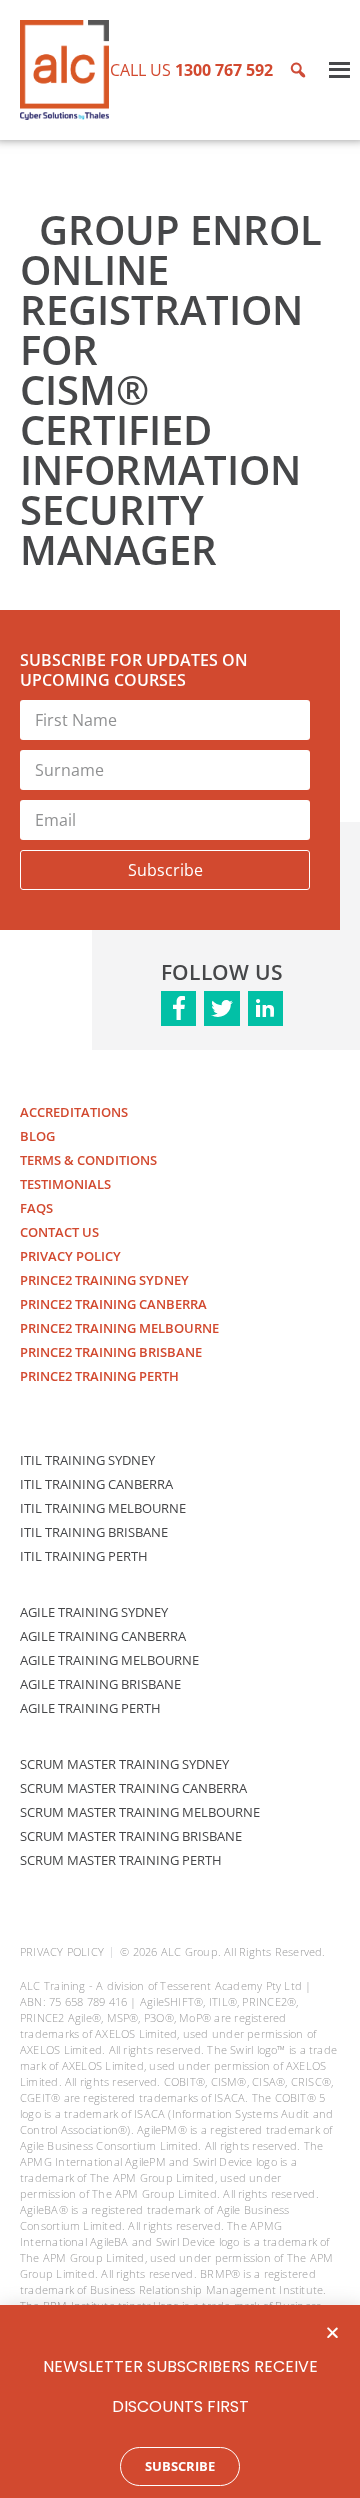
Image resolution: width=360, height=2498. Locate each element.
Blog (37, 1136)
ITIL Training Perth (84, 1556)
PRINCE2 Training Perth (99, 1376)
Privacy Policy (70, 1256)
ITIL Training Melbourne (103, 1508)
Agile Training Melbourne (109, 1660)
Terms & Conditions (88, 1160)
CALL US (191, 70)
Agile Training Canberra (103, 1636)
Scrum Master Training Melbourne (140, 1812)
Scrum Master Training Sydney (124, 1764)
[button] (332, 2332)
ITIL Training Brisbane (94, 1532)
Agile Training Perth (90, 1708)
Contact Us (59, 1232)
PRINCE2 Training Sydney (104, 1280)
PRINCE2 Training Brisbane (111, 1352)
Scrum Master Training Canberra (133, 1788)
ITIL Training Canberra (96, 1484)
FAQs (36, 1208)
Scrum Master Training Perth (121, 1860)
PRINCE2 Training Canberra (113, 1304)
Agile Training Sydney (94, 1612)
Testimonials (65, 1184)
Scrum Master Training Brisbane (131, 1836)
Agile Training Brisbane (100, 1684)
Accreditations (74, 1112)
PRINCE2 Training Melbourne (119, 1328)
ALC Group (189, 1951)
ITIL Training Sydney (87, 1460)
